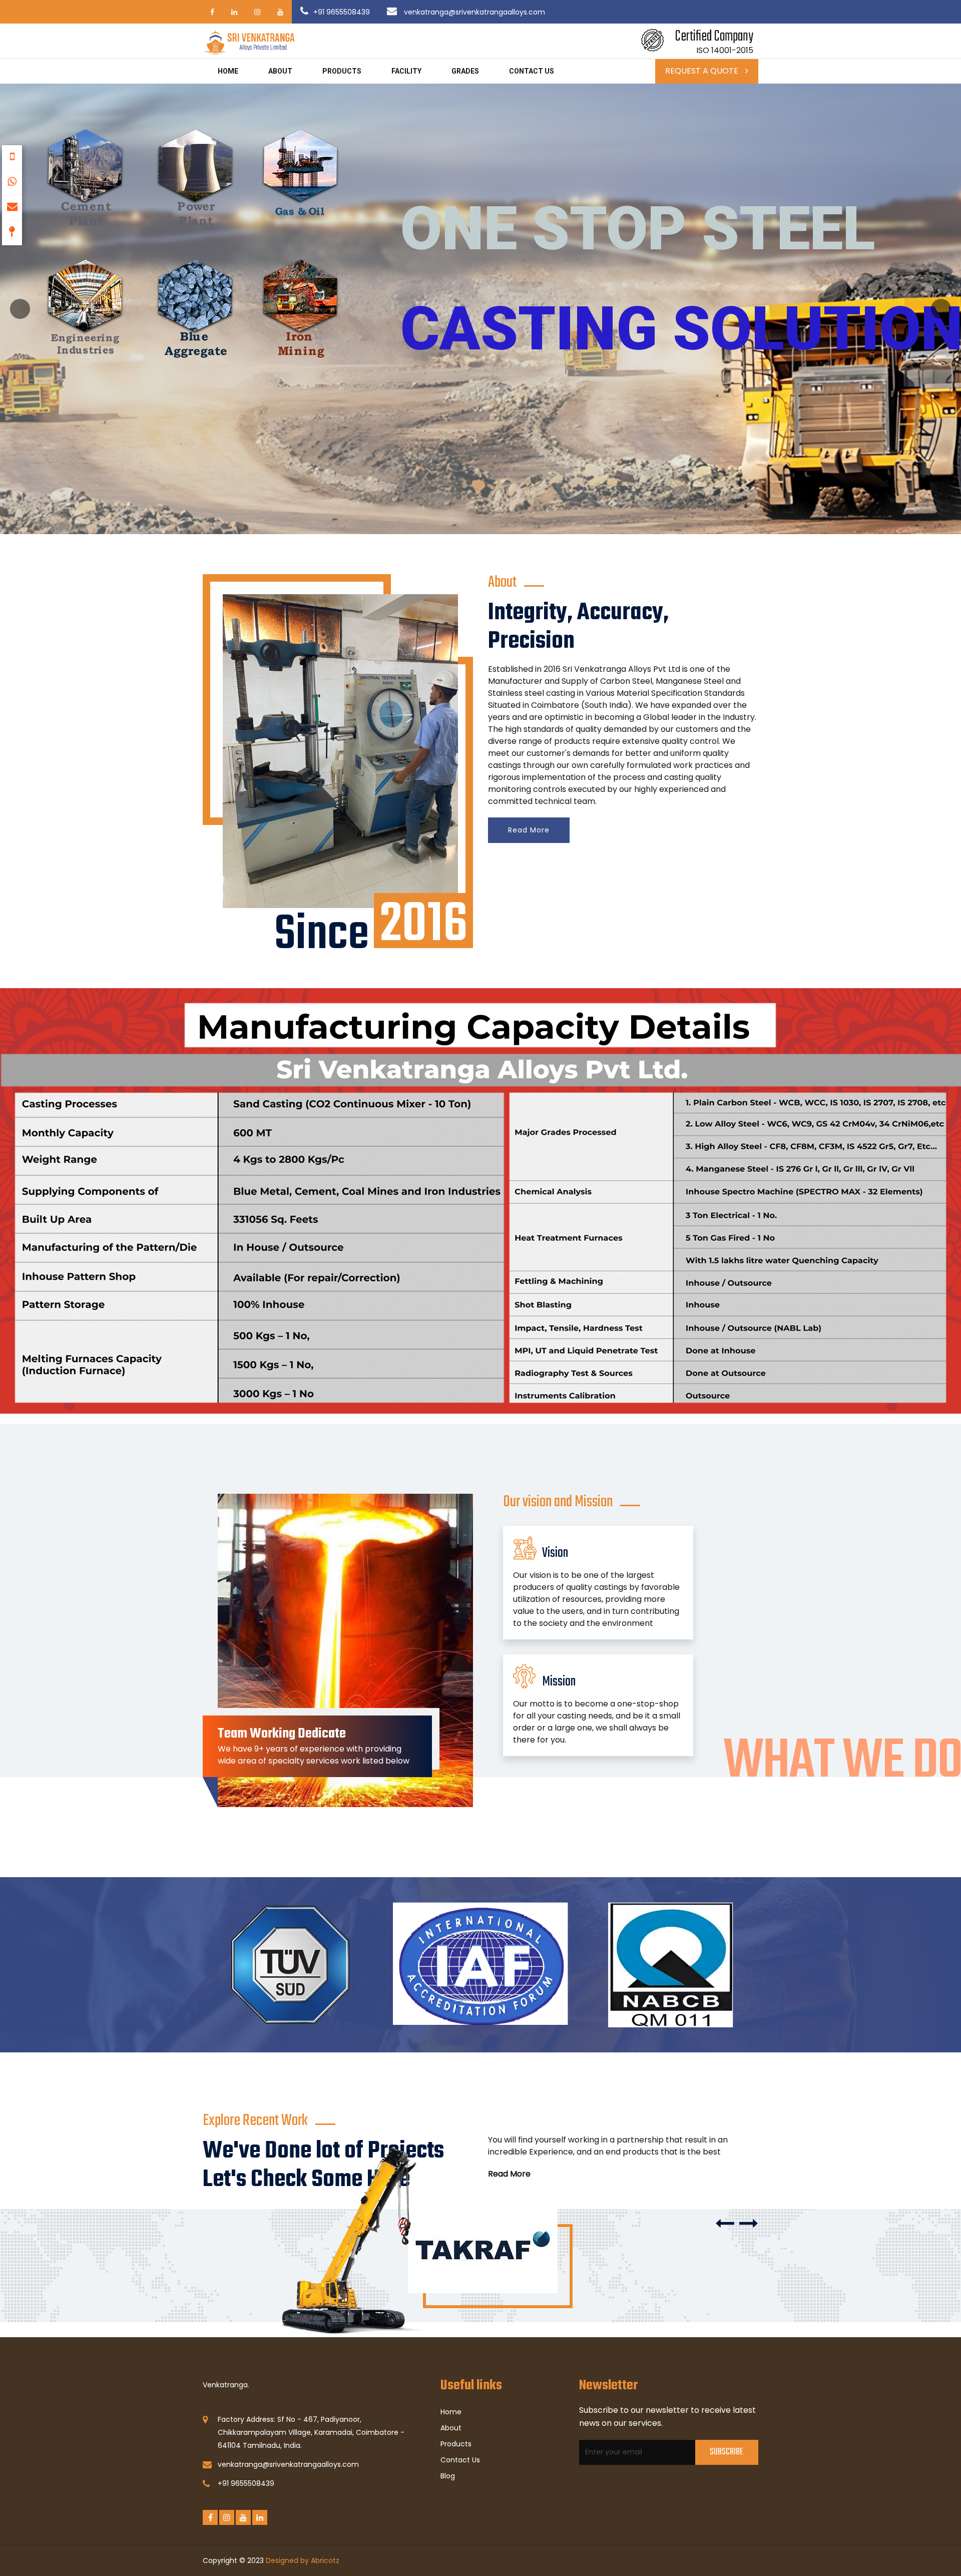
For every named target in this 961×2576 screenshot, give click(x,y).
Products (342, 71)
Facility (406, 71)
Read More (529, 830)
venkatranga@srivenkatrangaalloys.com (473, 12)
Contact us (532, 71)
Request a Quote (703, 71)
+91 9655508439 (342, 12)
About (280, 71)
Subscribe (727, 2452)
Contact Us (460, 2460)
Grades (465, 71)
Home (228, 71)
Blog (448, 2476)
